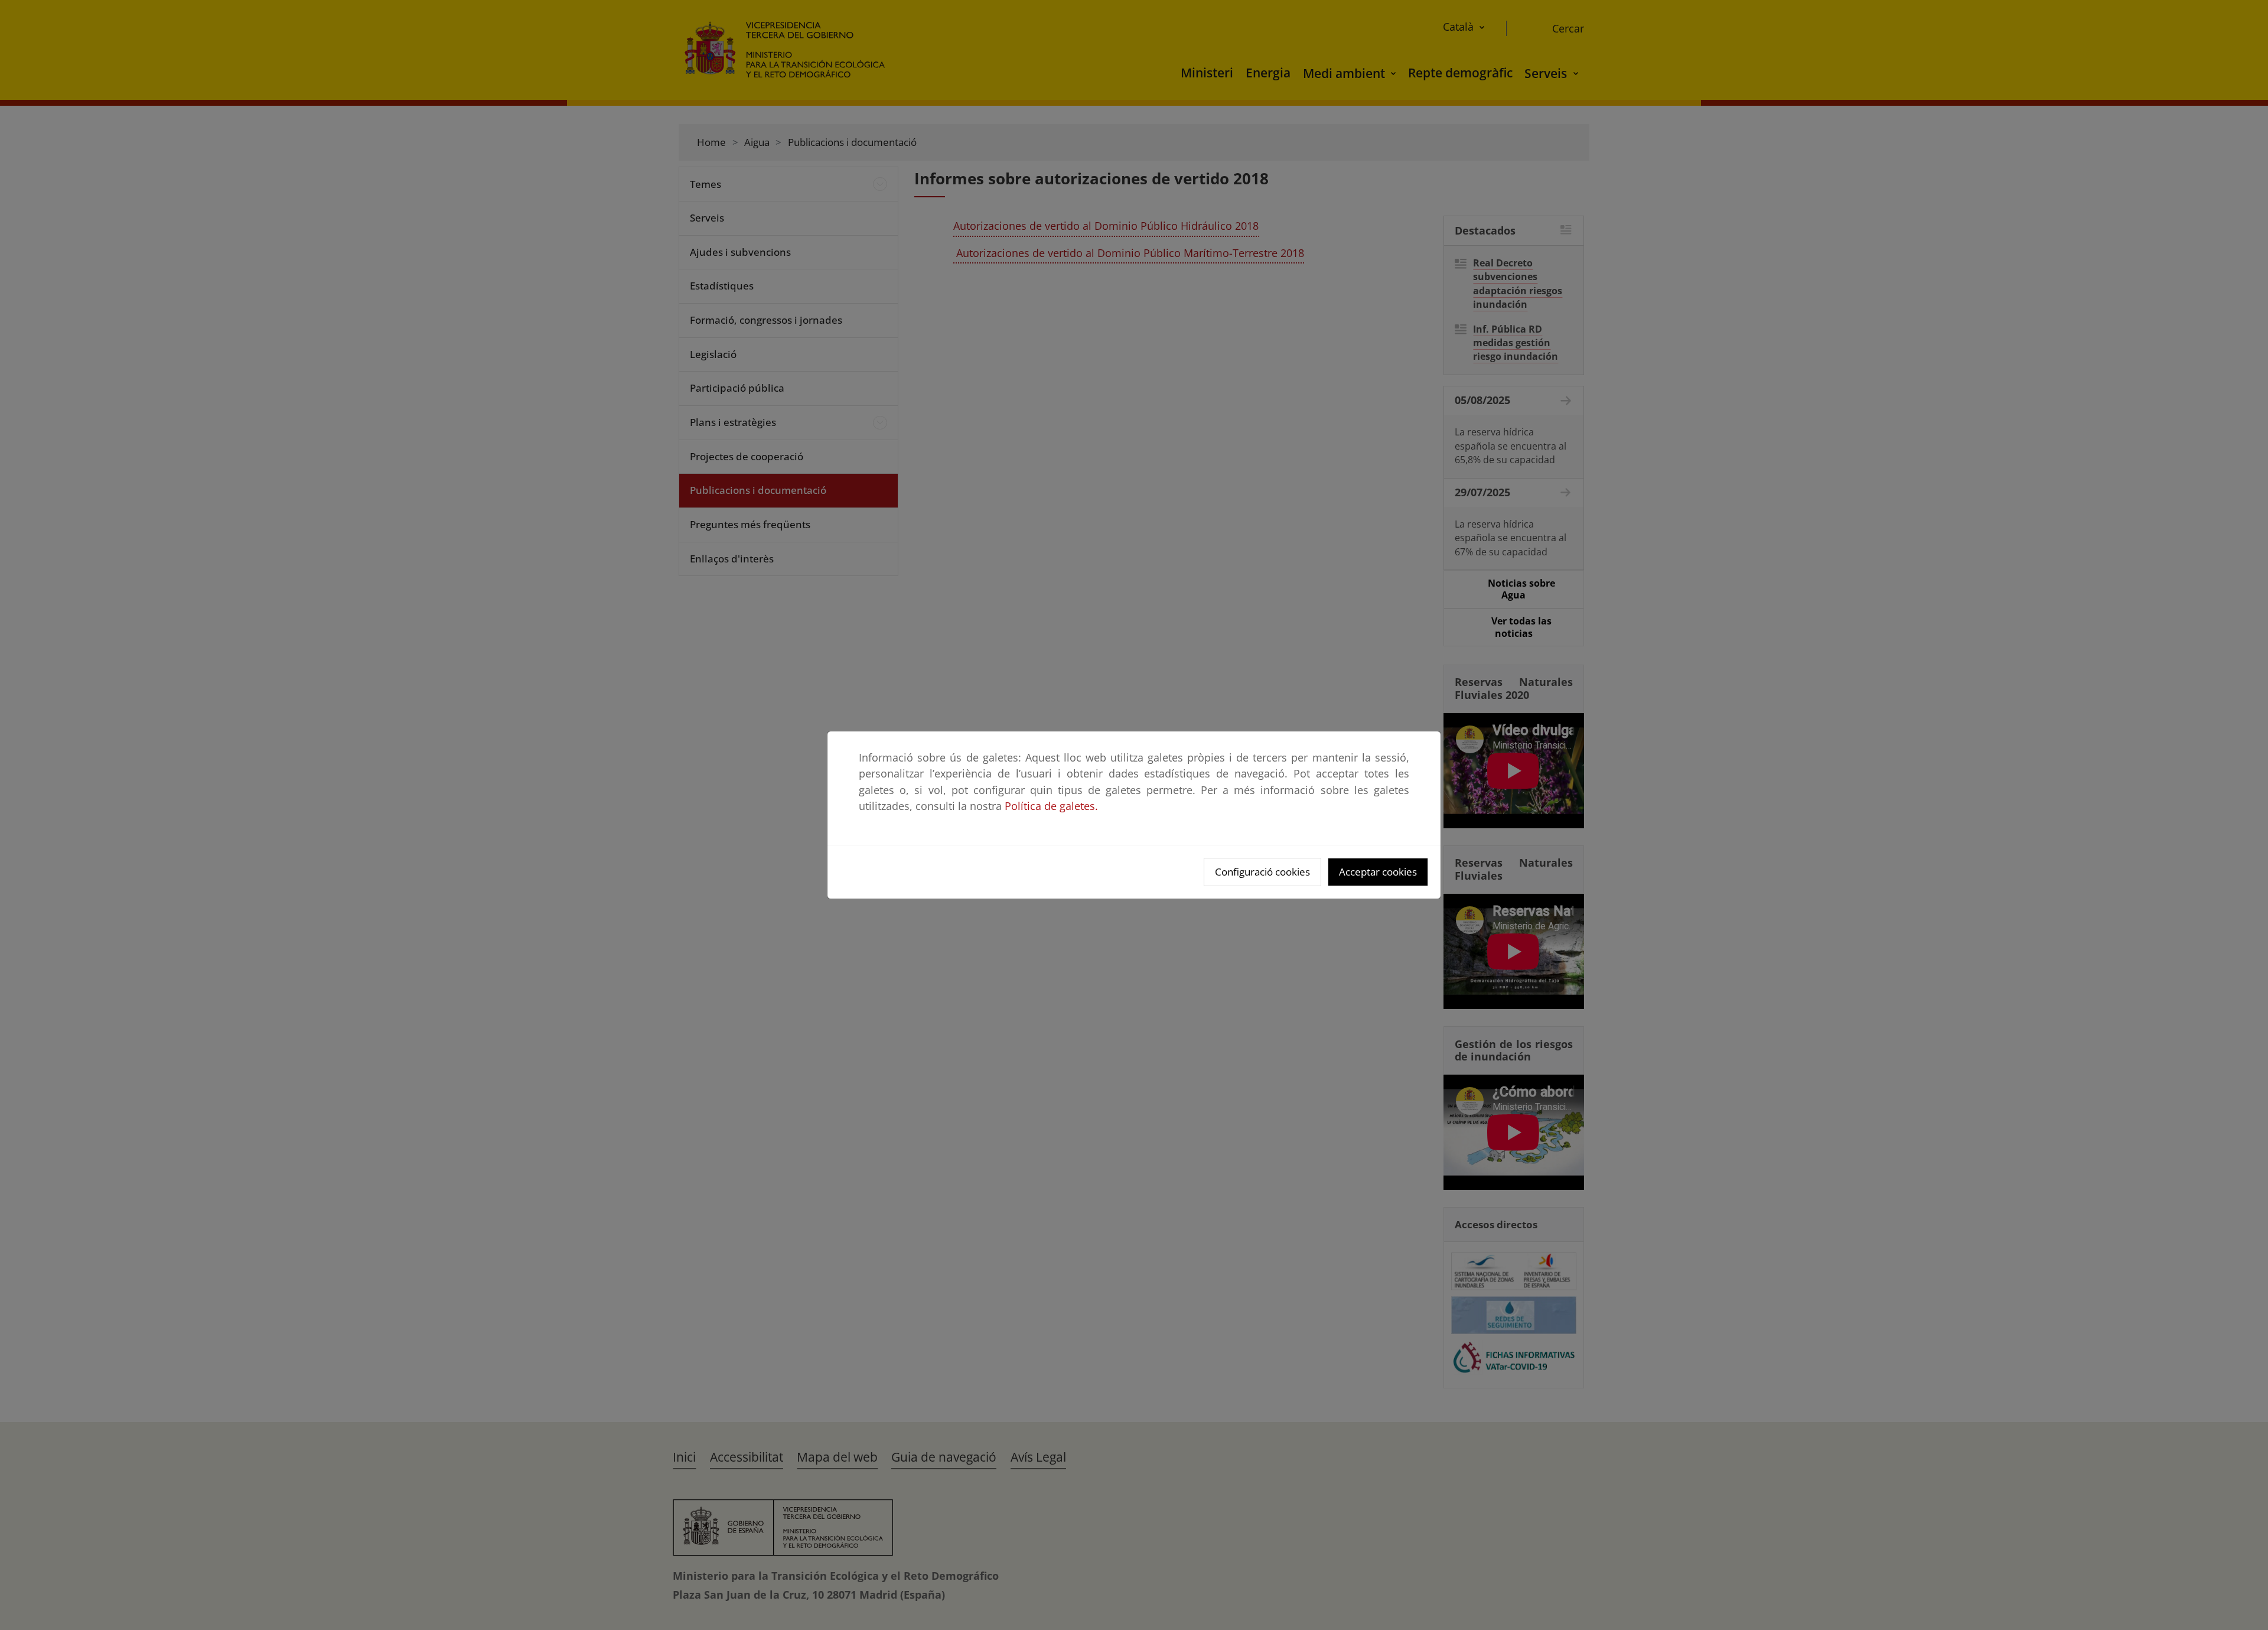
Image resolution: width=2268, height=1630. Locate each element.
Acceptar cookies (1378, 872)
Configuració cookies (1262, 872)
